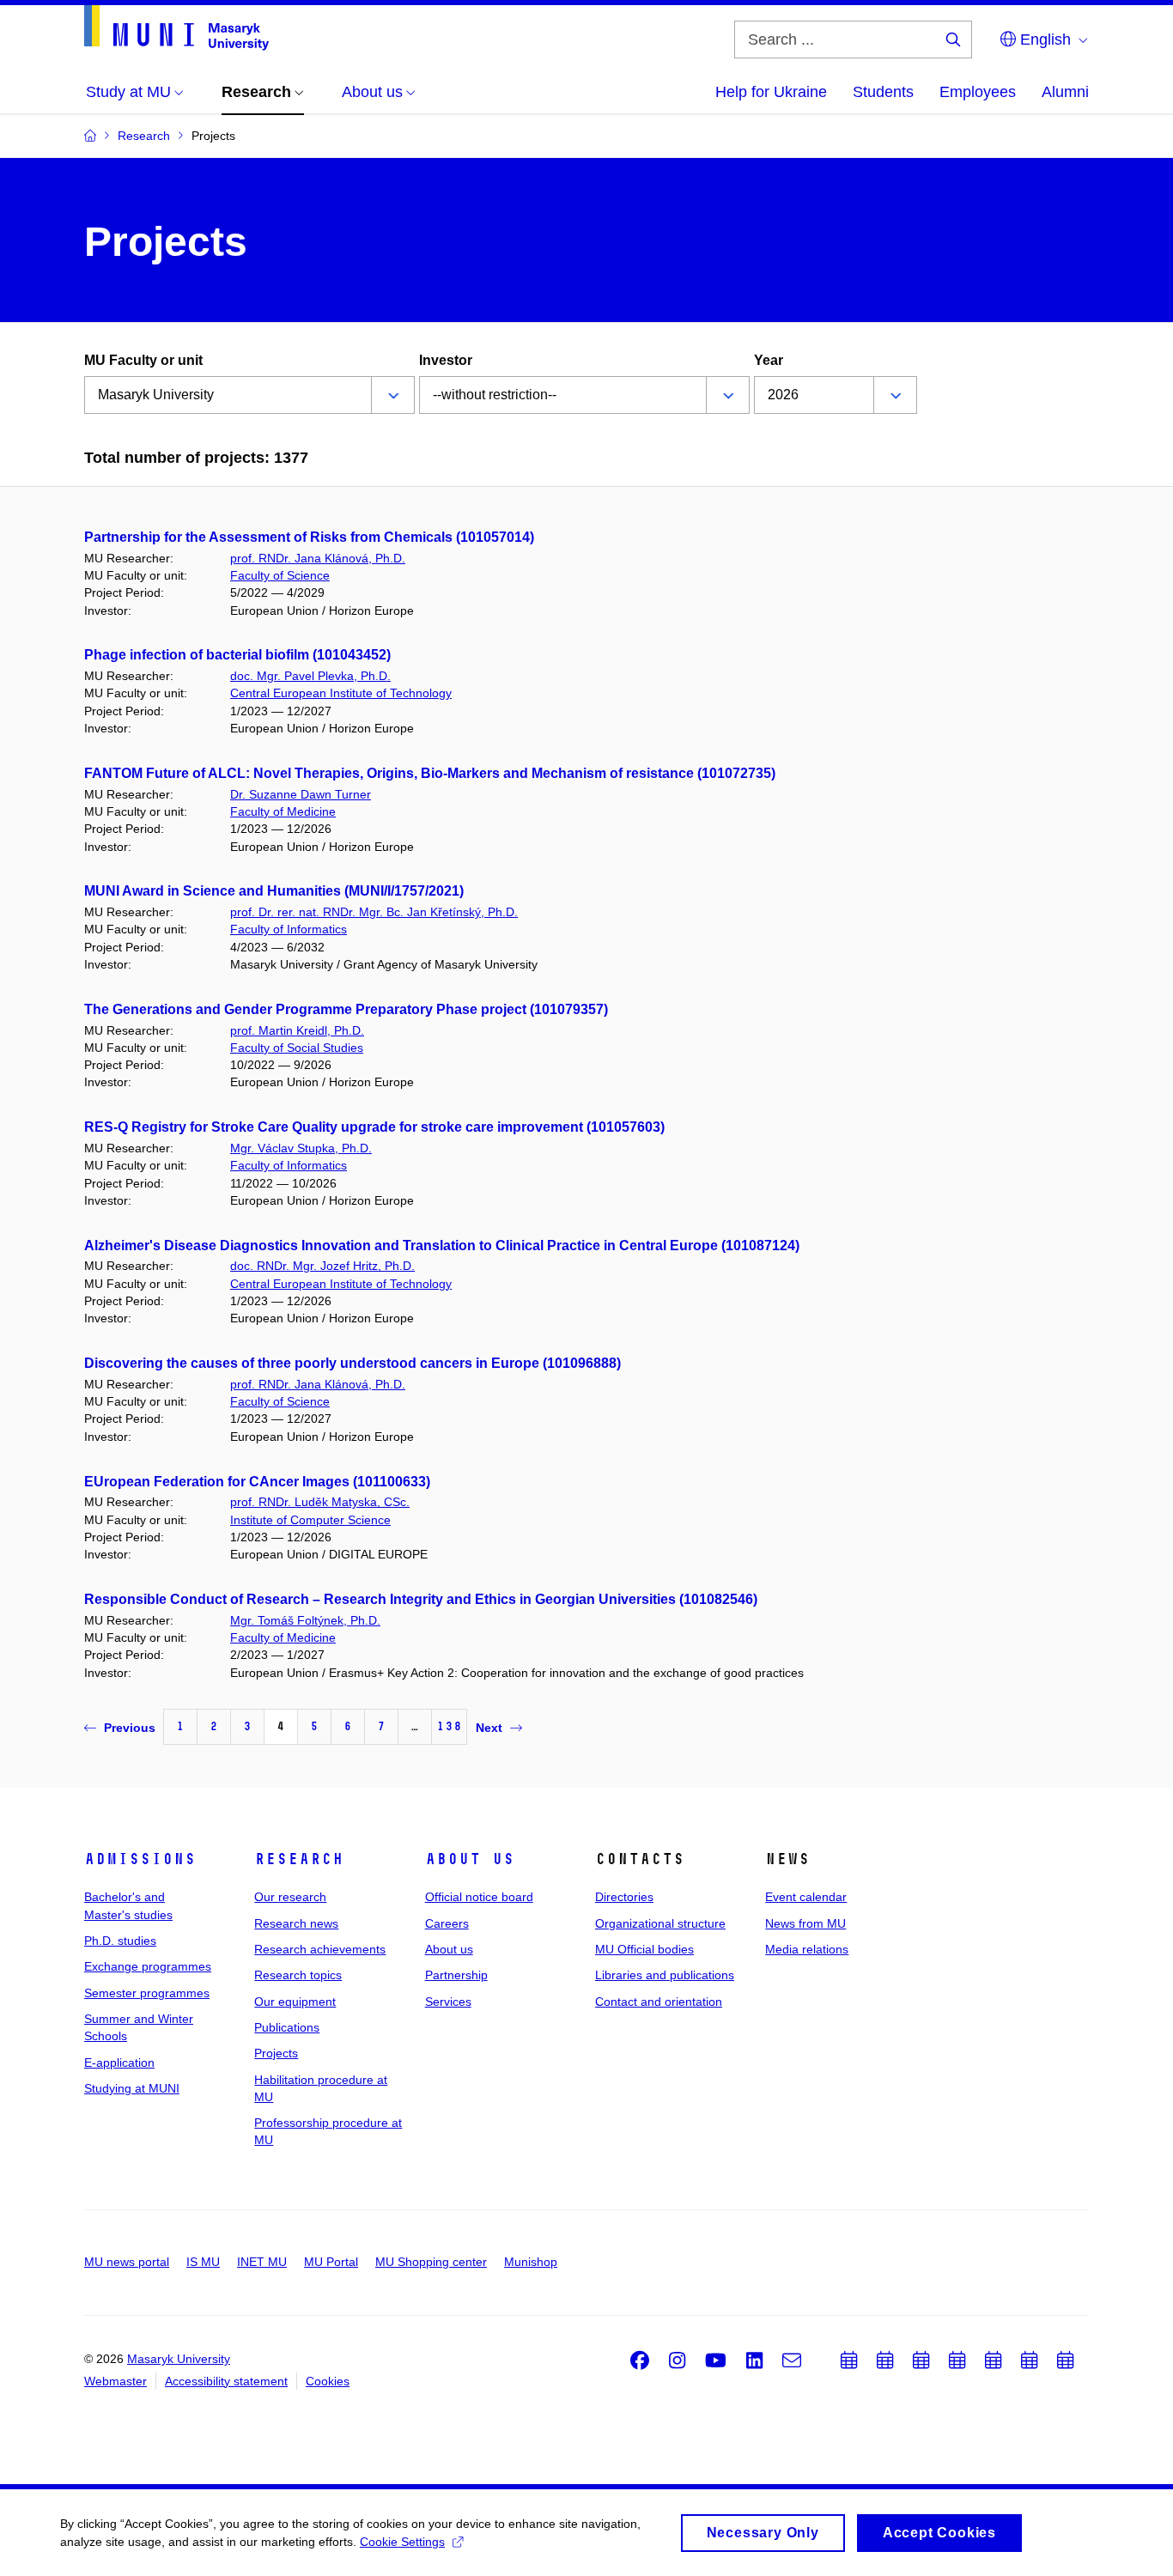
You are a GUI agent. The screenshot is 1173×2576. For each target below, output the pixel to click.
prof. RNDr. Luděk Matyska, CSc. (320, 1502)
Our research (290, 1897)
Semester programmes (147, 1993)
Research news (296, 1923)
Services (448, 2002)
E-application (119, 2063)
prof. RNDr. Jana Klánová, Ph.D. (318, 558)
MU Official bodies (644, 1949)
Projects (276, 2053)
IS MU (203, 2262)
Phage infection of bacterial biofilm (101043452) (237, 655)
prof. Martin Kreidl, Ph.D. (297, 1030)
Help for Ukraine (771, 92)
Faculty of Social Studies (297, 1048)
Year (769, 360)
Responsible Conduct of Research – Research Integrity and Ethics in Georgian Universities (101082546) (421, 1599)
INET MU (262, 2262)
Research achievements (320, 1949)
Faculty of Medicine (283, 811)
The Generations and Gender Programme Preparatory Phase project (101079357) (346, 1009)
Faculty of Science (280, 575)
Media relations (807, 1949)
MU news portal (127, 2262)
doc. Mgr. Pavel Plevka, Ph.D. (310, 676)
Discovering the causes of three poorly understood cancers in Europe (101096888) (353, 1363)
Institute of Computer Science (310, 1520)
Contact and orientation (659, 2002)
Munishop (531, 2262)
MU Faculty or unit (143, 360)
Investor (446, 360)
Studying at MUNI (132, 2088)
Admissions (140, 1859)
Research (299, 1859)
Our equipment (295, 2002)
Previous (130, 1728)
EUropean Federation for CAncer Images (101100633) (257, 1482)
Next (489, 1728)
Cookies (328, 2381)
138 (449, 1726)
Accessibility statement (226, 2381)
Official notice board (479, 1897)
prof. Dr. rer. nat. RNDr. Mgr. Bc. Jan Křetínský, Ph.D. (374, 912)
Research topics (298, 1975)
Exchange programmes (148, 1966)
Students (883, 92)
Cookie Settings (402, 2542)
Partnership (456, 1975)
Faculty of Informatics (289, 929)
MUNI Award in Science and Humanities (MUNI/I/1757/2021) (274, 891)
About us (470, 1859)
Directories (624, 1897)
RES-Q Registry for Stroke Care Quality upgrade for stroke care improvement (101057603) (374, 1127)
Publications (287, 2027)
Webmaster (115, 2381)
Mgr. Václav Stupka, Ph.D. (301, 1148)
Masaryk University (179, 2359)
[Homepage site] (176, 28)
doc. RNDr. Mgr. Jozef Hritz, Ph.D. (322, 1266)
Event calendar (806, 1897)
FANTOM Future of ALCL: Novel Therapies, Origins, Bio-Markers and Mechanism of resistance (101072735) (430, 773)
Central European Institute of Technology (341, 693)
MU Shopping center (431, 2262)
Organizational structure (660, 1923)
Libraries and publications (665, 1975)
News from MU (805, 1923)
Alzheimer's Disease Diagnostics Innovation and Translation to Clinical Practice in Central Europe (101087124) (442, 1245)
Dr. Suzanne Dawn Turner (301, 794)
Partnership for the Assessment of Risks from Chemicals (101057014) (309, 537)
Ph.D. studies (120, 1941)
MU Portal (331, 2262)
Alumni (1065, 92)
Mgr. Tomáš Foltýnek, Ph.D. (305, 1620)
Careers (447, 1923)
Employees (978, 92)
